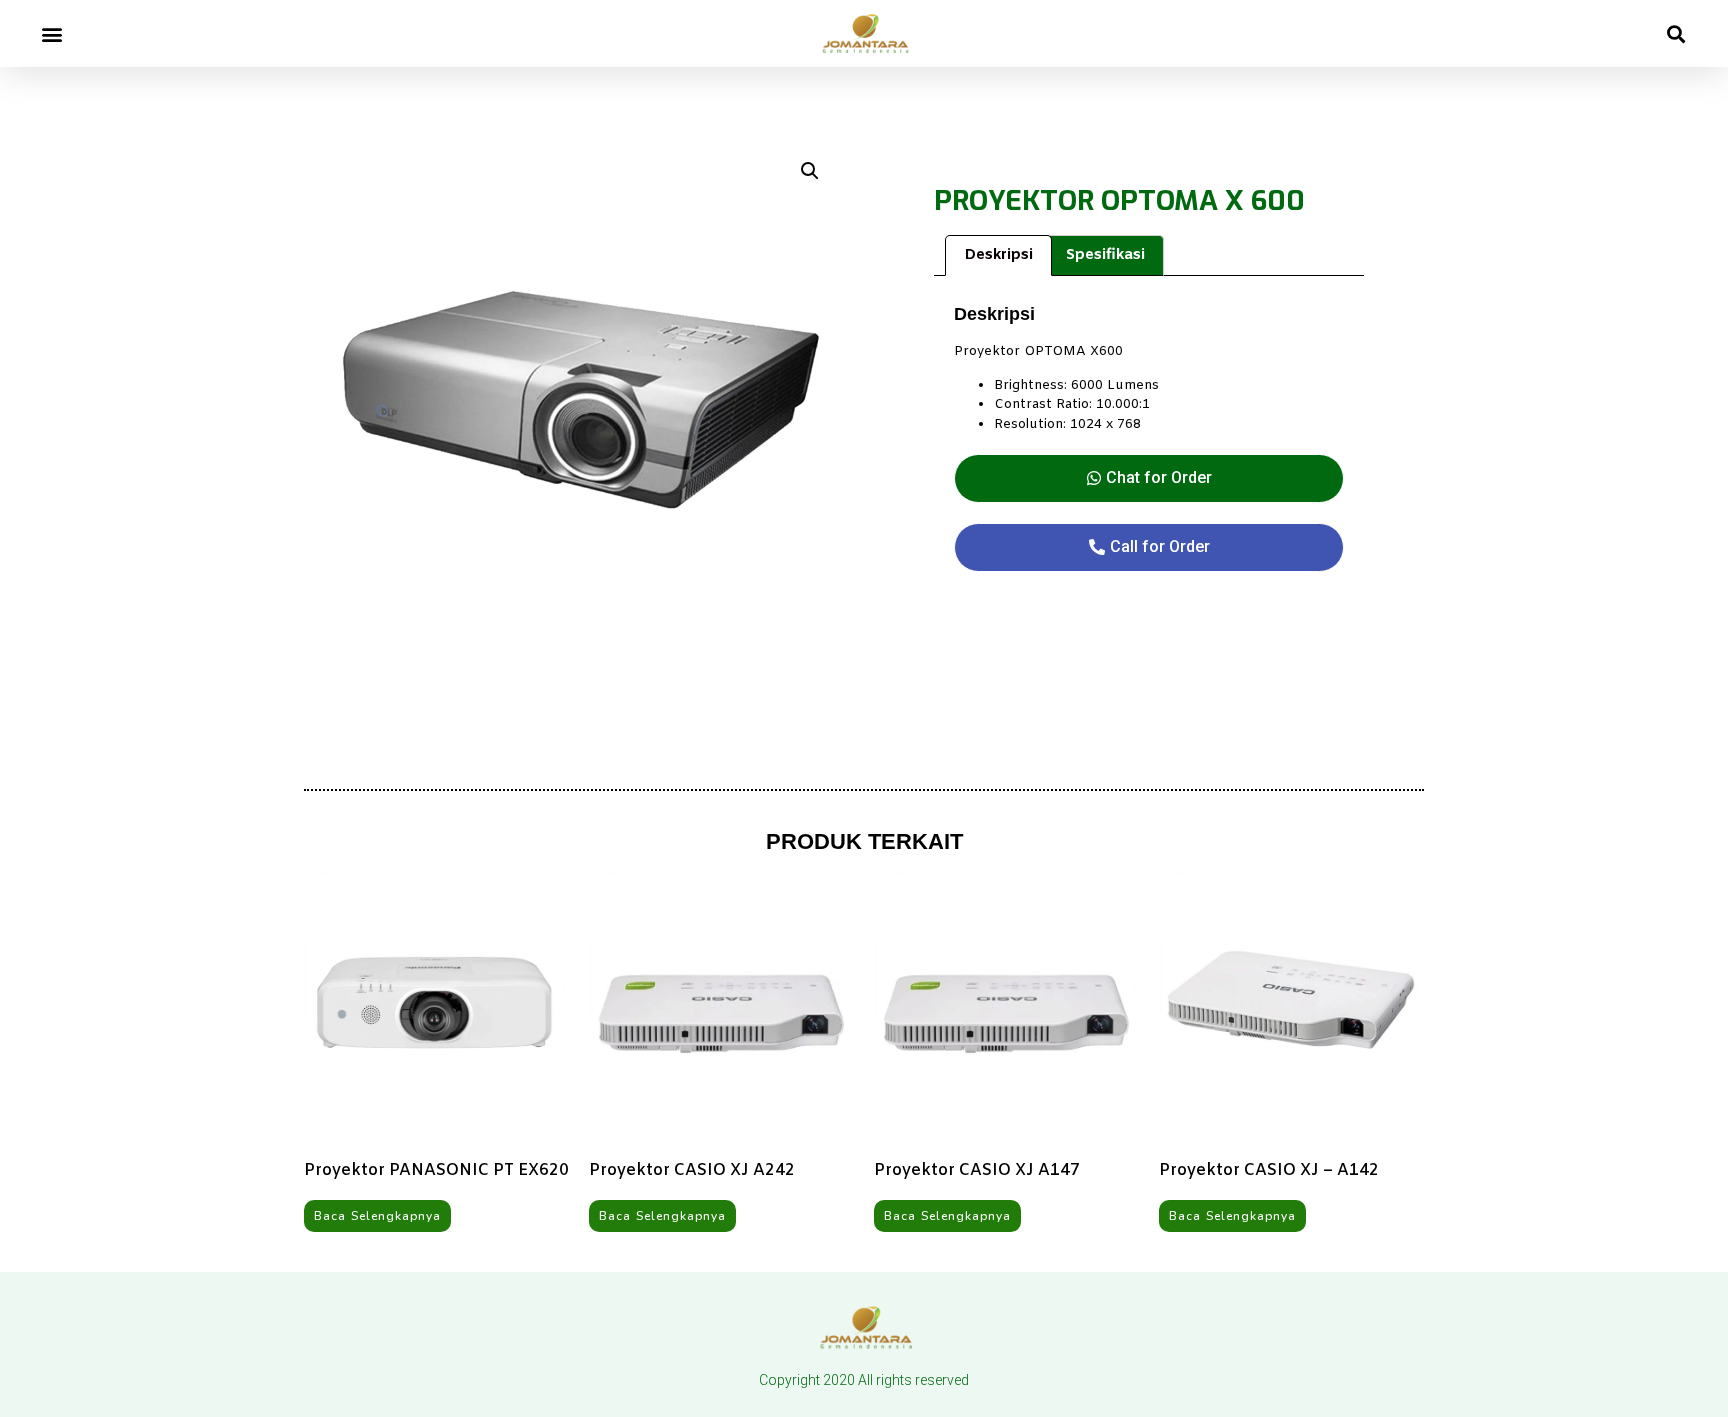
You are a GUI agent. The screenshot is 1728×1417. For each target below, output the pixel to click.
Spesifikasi (1105, 255)
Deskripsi (998, 255)
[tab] (998, 255)
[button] (51, 33)
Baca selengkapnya (377, 1216)
